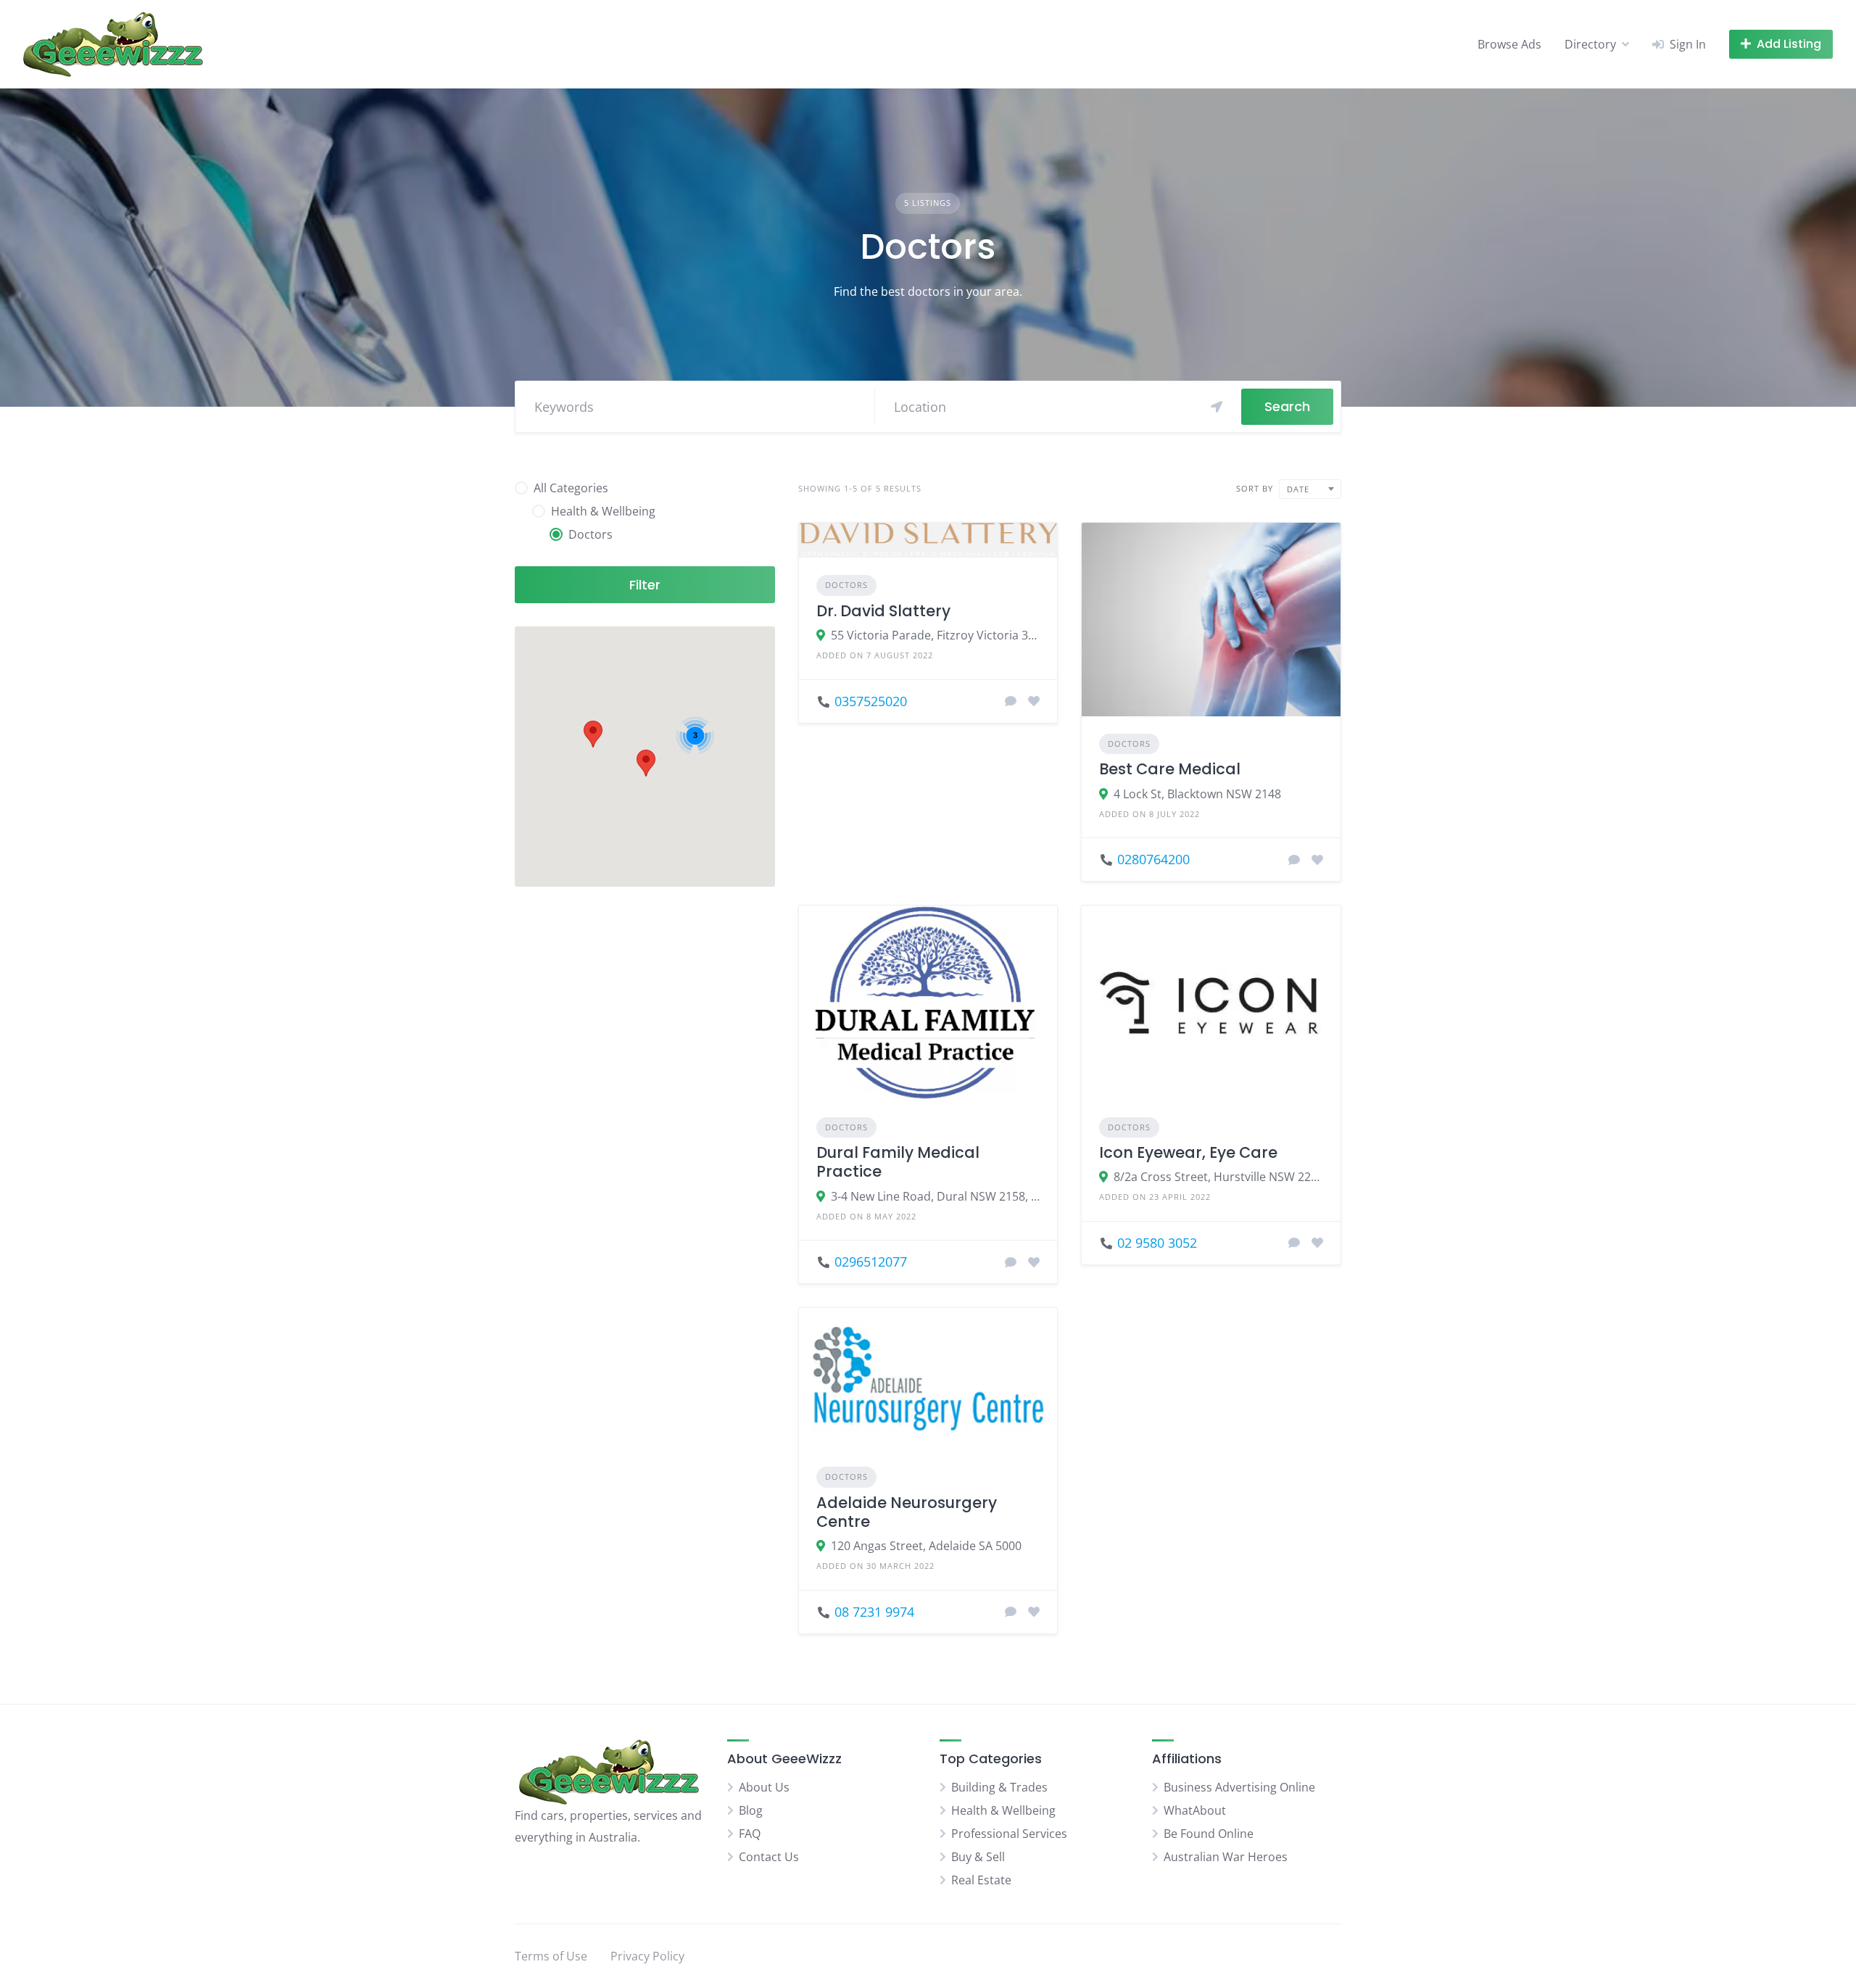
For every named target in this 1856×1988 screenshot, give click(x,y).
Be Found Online (1209, 1834)
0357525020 (871, 701)
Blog (751, 1810)
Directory (1590, 44)
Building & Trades (999, 1787)
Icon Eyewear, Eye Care (1188, 1152)
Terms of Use (551, 1956)
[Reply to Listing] (1011, 701)
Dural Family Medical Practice (898, 1162)
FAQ (750, 1834)
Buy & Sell (978, 1857)
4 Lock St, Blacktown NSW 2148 (1197, 794)
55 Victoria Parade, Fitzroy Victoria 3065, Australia (936, 635)
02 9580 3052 (1157, 1243)
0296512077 (871, 1262)
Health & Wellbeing (1003, 1810)
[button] (646, 763)
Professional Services (1009, 1834)
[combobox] (1310, 489)
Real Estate (981, 1880)
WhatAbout (1195, 1810)
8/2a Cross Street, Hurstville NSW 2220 (1218, 1177)
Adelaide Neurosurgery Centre (907, 1512)
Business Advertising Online (1239, 1787)
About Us (764, 1787)
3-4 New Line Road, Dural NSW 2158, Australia (936, 1196)
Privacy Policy (647, 1956)
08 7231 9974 (874, 1612)
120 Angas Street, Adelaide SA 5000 (926, 1546)
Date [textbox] (1298, 489)
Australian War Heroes (1226, 1857)
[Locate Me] (1217, 407)
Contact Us (769, 1857)
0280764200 (1153, 859)
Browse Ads (1509, 44)
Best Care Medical (1170, 769)
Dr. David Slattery (883, 611)
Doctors (846, 585)
